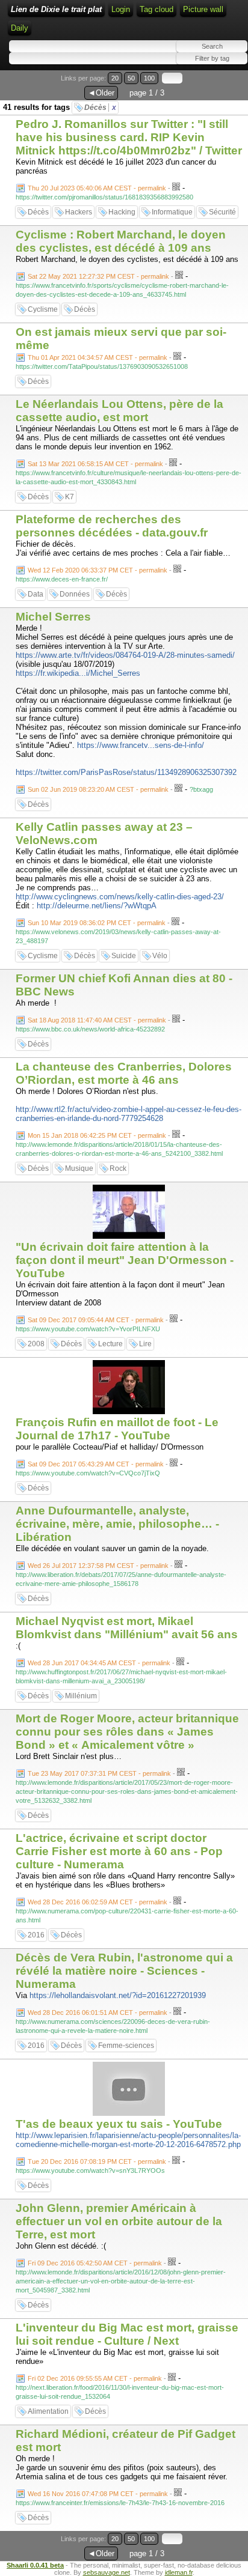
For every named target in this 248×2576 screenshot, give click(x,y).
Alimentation (48, 2411)
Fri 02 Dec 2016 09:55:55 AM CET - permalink (95, 2378)
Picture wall (203, 9)
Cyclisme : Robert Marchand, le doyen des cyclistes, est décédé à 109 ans (121, 241)
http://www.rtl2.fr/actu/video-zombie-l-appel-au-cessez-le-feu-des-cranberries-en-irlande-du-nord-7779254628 (129, 1114)
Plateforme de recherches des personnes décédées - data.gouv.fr (112, 526)
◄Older (101, 93)
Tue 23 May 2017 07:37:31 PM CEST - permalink (99, 1773)
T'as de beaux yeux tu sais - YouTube (119, 2124)
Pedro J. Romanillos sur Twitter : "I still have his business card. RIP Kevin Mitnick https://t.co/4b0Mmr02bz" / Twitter (129, 137)
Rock (118, 1168)
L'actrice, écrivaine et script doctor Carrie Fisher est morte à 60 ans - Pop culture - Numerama (119, 1851)
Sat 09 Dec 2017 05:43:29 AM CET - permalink (96, 1464)
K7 (70, 497)
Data (36, 594)
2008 (36, 1344)
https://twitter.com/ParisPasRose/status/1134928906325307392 (126, 772)
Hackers (79, 212)
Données (75, 594)
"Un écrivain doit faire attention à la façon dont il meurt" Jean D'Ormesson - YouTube (125, 1260)
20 (115, 78)
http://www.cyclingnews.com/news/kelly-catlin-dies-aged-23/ (120, 897)
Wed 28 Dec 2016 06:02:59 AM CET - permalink (98, 1902)
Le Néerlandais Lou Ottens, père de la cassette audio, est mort (119, 411)
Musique (79, 1168)
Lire (145, 1344)
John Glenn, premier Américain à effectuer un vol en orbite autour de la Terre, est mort (119, 2221)
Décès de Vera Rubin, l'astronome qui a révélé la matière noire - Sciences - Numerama (124, 1971)
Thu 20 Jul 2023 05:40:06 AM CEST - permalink (97, 188)
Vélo (160, 956)
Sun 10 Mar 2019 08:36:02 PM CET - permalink (97, 923)
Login (121, 9)
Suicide (124, 956)
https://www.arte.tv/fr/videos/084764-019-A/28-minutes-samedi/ (125, 655)
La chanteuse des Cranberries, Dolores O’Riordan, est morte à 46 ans (124, 1073)
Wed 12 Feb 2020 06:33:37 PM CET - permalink (98, 570)
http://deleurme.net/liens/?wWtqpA (97, 906)
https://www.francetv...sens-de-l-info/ (141, 745)
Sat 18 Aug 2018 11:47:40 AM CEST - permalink (97, 1020)
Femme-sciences (126, 2046)
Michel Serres (53, 617)
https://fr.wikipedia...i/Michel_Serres (78, 673)
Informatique (172, 212)
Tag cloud (157, 9)
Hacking (122, 212)
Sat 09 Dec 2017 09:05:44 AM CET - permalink (96, 1320)
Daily (20, 28)
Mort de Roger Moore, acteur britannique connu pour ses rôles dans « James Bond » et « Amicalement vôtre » (127, 1732)
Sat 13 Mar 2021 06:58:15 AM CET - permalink (95, 464)
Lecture (110, 1344)
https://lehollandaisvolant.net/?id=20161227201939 (118, 1995)
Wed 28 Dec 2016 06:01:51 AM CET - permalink (98, 2012)
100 (149, 78)
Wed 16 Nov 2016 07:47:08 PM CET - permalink (98, 2494)
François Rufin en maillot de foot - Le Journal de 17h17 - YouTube (117, 1429)
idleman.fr (179, 2572)
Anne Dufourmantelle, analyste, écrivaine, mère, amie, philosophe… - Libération (117, 1524)
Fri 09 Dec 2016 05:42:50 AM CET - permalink (95, 2263)
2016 (36, 1935)
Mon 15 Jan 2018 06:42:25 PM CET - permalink (97, 1135)
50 (131, 78)
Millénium (81, 1696)
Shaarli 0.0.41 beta (35, 2565)
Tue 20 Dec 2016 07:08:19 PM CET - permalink (97, 2161)
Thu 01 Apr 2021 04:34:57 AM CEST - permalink (98, 357)
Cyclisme (43, 309)
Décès (100, 108)
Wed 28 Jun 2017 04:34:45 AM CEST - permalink (99, 1663)
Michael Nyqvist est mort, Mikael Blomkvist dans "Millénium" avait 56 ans (127, 1628)
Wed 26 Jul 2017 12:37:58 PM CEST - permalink (98, 1566)
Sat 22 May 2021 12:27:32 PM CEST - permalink (98, 276)
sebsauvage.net (107, 2572)
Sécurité (222, 212)
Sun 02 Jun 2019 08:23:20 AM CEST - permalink (98, 789)
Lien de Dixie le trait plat (56, 9)
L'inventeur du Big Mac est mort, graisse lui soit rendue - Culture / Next (127, 2334)
